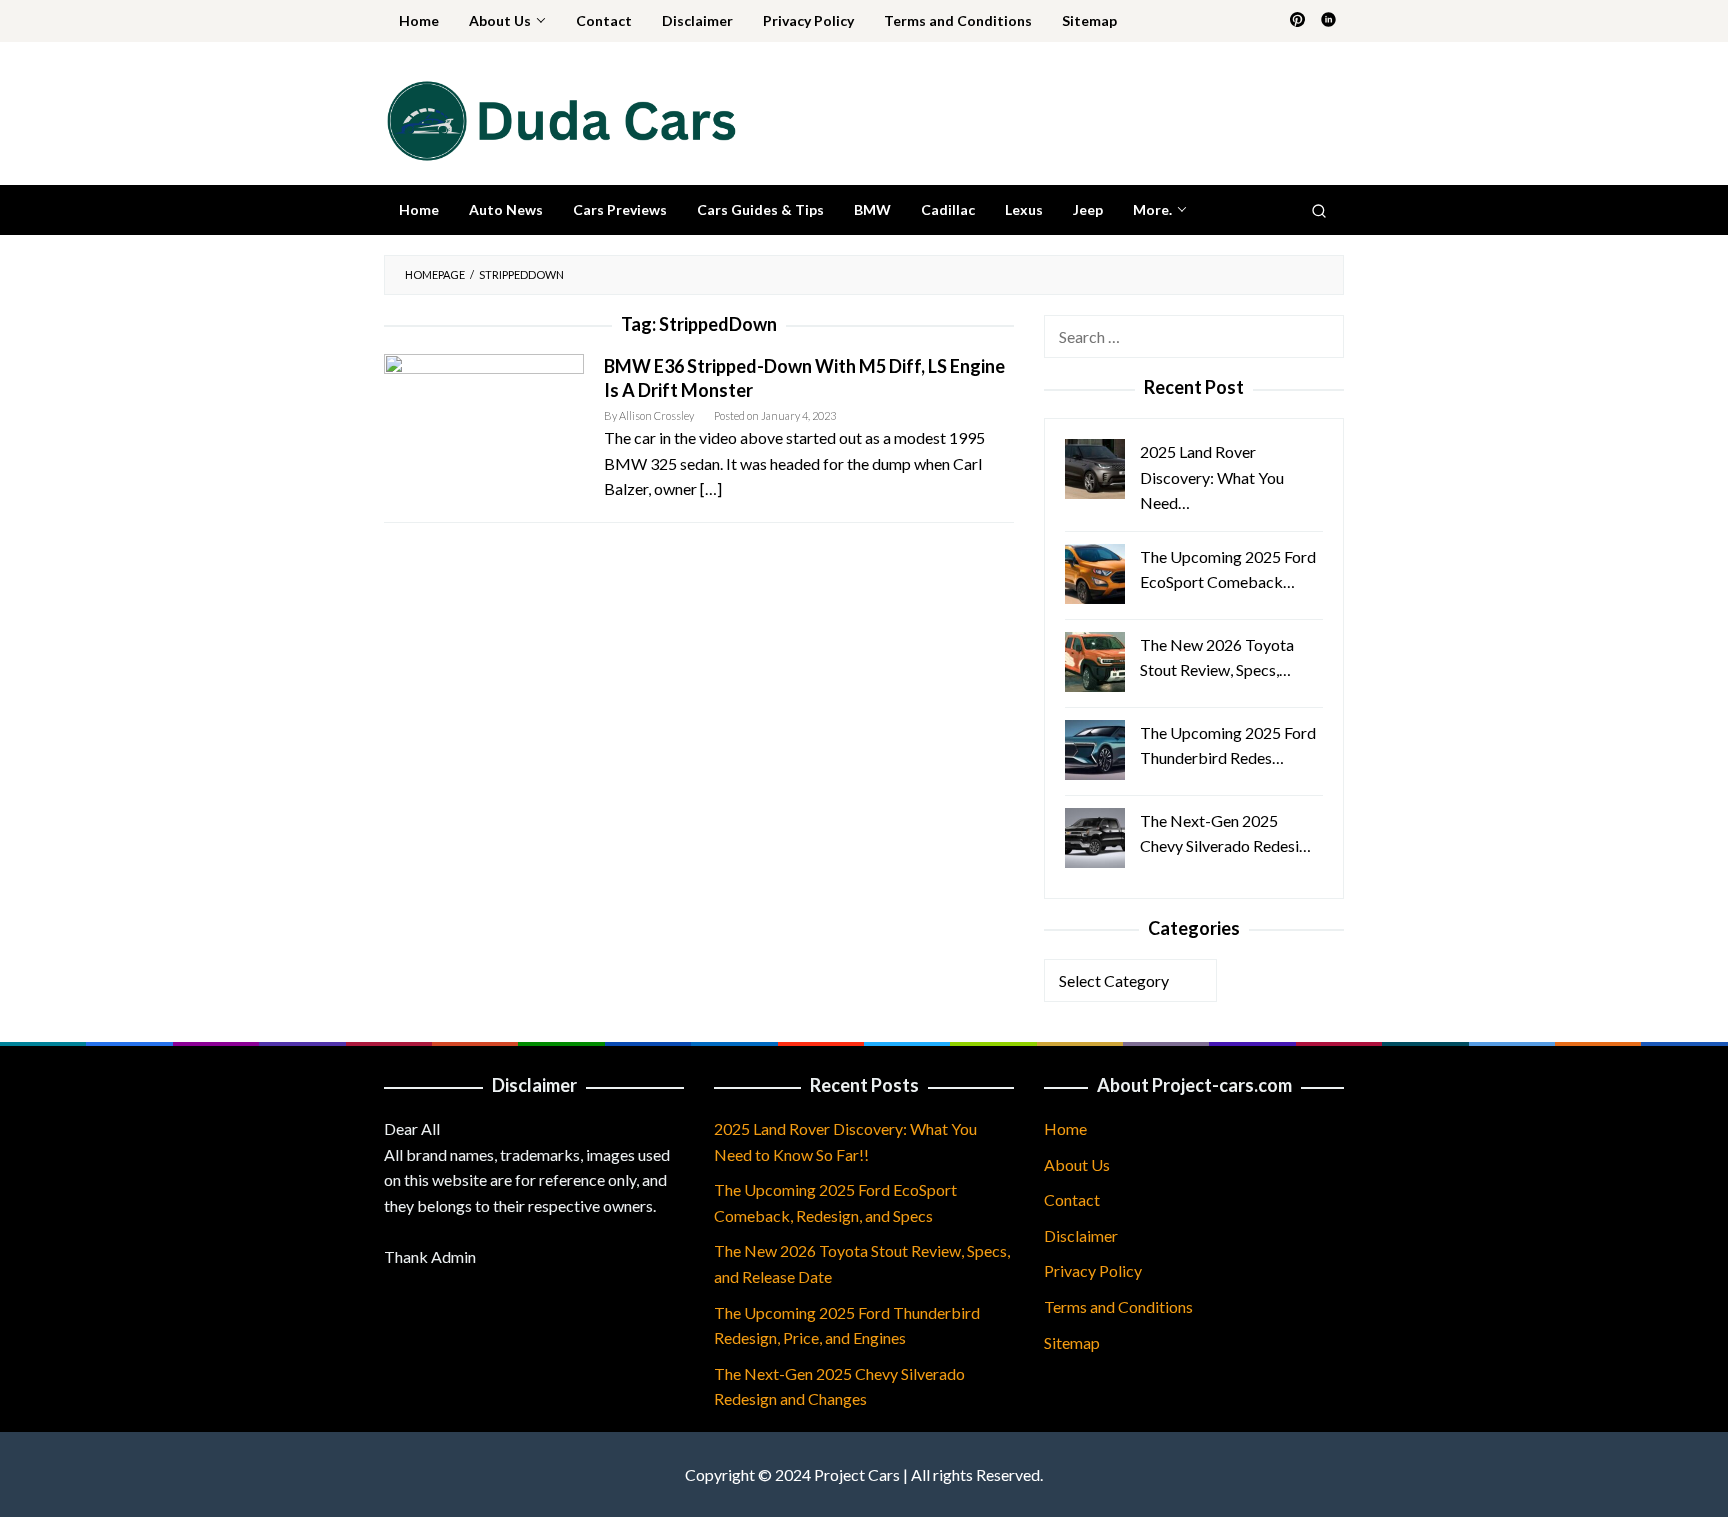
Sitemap (1072, 1342)
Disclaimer (1081, 1235)
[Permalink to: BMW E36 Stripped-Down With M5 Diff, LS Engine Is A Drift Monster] (484, 408)
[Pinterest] (1297, 21)
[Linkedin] (1328, 21)
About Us (1077, 1164)
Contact (1072, 1199)
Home (1065, 1128)
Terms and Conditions (1118, 1306)
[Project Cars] (560, 118)
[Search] (1319, 210)
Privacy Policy (1093, 1270)
